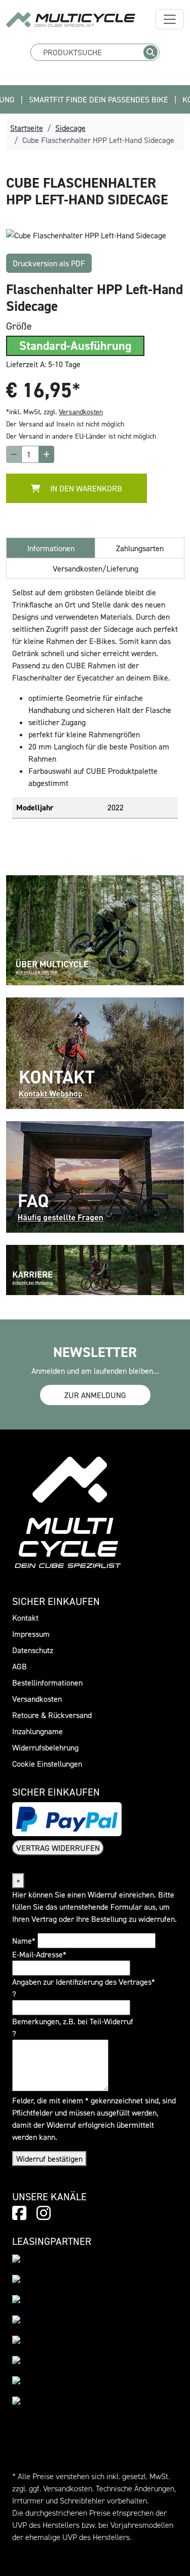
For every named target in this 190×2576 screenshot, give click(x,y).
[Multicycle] (71, 20)
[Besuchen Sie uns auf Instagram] (44, 2213)
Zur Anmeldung (95, 1395)
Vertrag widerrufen (58, 1848)
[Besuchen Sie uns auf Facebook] (19, 2213)
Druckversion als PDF (49, 263)
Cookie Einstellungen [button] (47, 1764)
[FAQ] (95, 1176)
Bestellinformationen (47, 1683)
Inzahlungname (37, 1731)
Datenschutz (33, 1650)
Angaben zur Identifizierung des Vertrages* (84, 1982)
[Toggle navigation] (170, 19)
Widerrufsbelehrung (45, 1747)
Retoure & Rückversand (52, 1715)
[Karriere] (95, 1269)
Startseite (27, 128)
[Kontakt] (95, 1052)
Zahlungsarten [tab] (140, 548)
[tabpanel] (95, 235)
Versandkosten (81, 412)
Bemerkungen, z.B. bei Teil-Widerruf (73, 2021)
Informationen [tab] (51, 548)
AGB (20, 1666)
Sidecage (70, 128)
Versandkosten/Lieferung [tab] (96, 568)
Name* (24, 1941)
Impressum (31, 1634)
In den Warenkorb (85, 488)
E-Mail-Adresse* (39, 1954)
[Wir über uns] (95, 929)
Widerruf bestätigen (49, 2159)
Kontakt (25, 1618)
